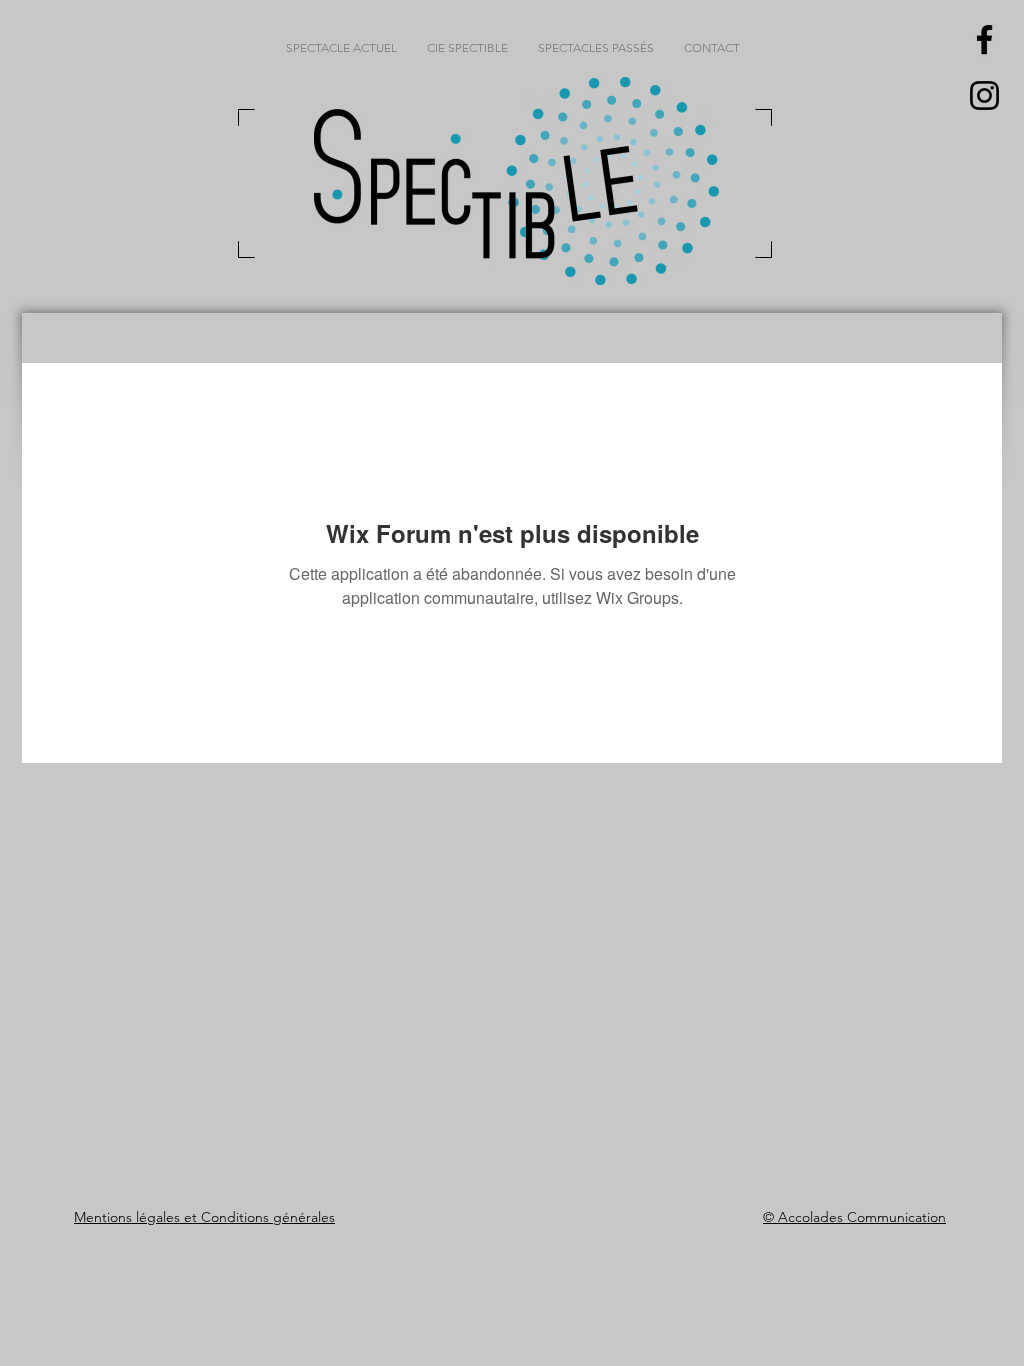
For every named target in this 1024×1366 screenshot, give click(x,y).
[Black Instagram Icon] (984, 95)
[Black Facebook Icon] (984, 39)
